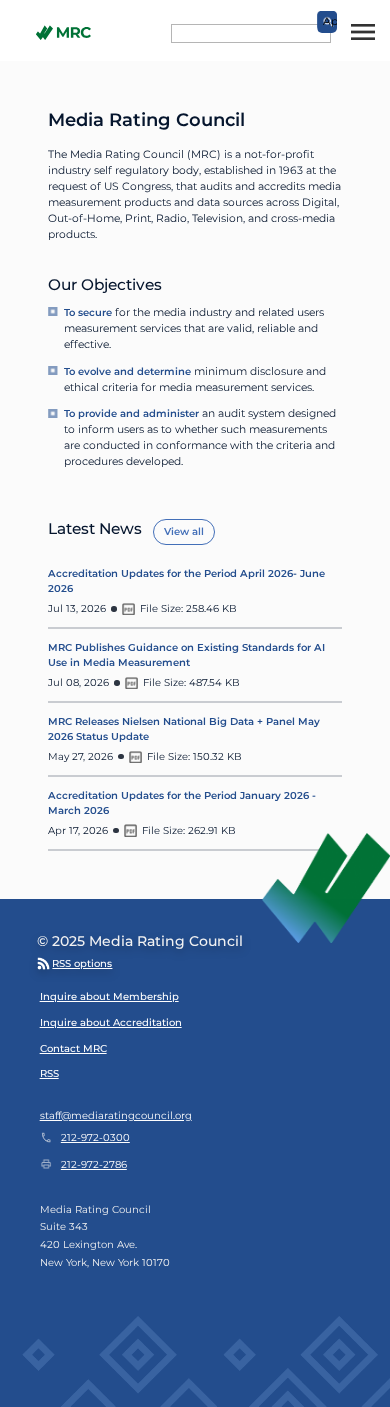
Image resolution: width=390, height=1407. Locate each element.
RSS (49, 1073)
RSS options (82, 963)
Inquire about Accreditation (111, 1022)
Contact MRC (73, 1048)
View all (184, 531)
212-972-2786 (93, 1164)
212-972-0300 (95, 1137)
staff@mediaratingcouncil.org (116, 1115)
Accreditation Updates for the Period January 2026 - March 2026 (182, 803)
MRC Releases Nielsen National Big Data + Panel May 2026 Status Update (184, 729)
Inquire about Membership (109, 996)
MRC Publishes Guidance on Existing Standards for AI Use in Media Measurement (186, 655)
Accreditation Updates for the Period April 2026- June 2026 (186, 581)
